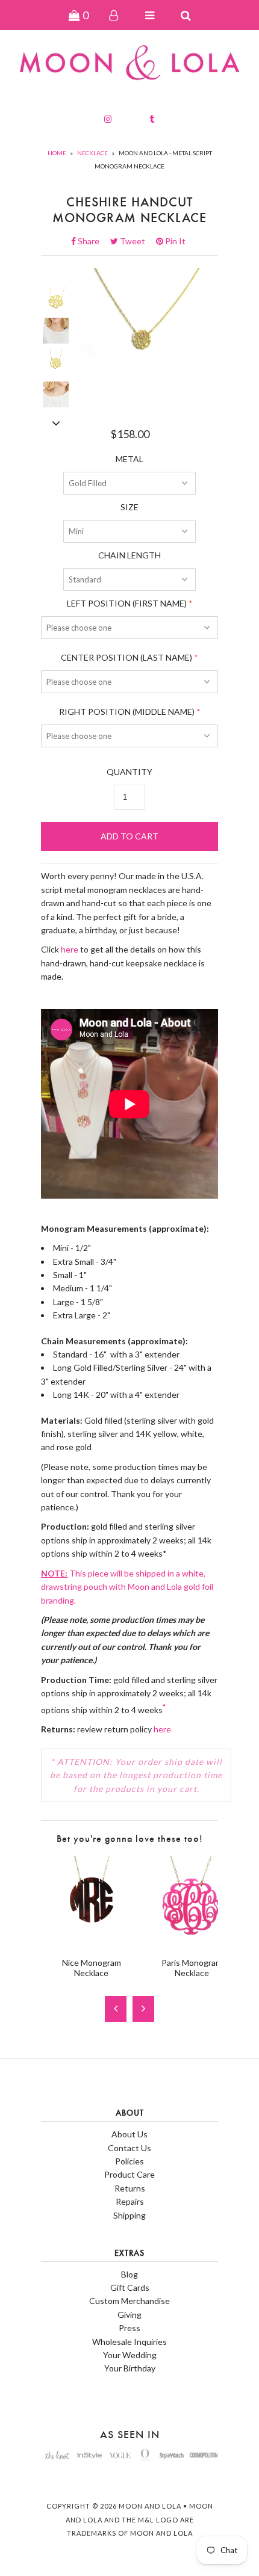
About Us (129, 2134)
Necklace (92, 153)
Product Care (129, 2174)
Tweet (136, 241)
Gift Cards (130, 2287)
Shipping (129, 2215)
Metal (129, 459)
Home (57, 153)
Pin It (174, 241)
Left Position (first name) (127, 603)
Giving (129, 2315)
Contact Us (129, 2148)
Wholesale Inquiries (129, 2342)
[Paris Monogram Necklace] (192, 1941)
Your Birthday (130, 2368)
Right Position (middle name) (127, 712)
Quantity (129, 772)
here (70, 949)
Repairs (130, 2201)
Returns (130, 2188)
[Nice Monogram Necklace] (91, 1941)
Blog (129, 2274)
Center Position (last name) (126, 657)
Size (129, 507)
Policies (129, 2161)
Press (129, 2328)
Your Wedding (130, 2355)
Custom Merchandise (129, 2301)
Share (92, 241)
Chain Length (129, 555)
